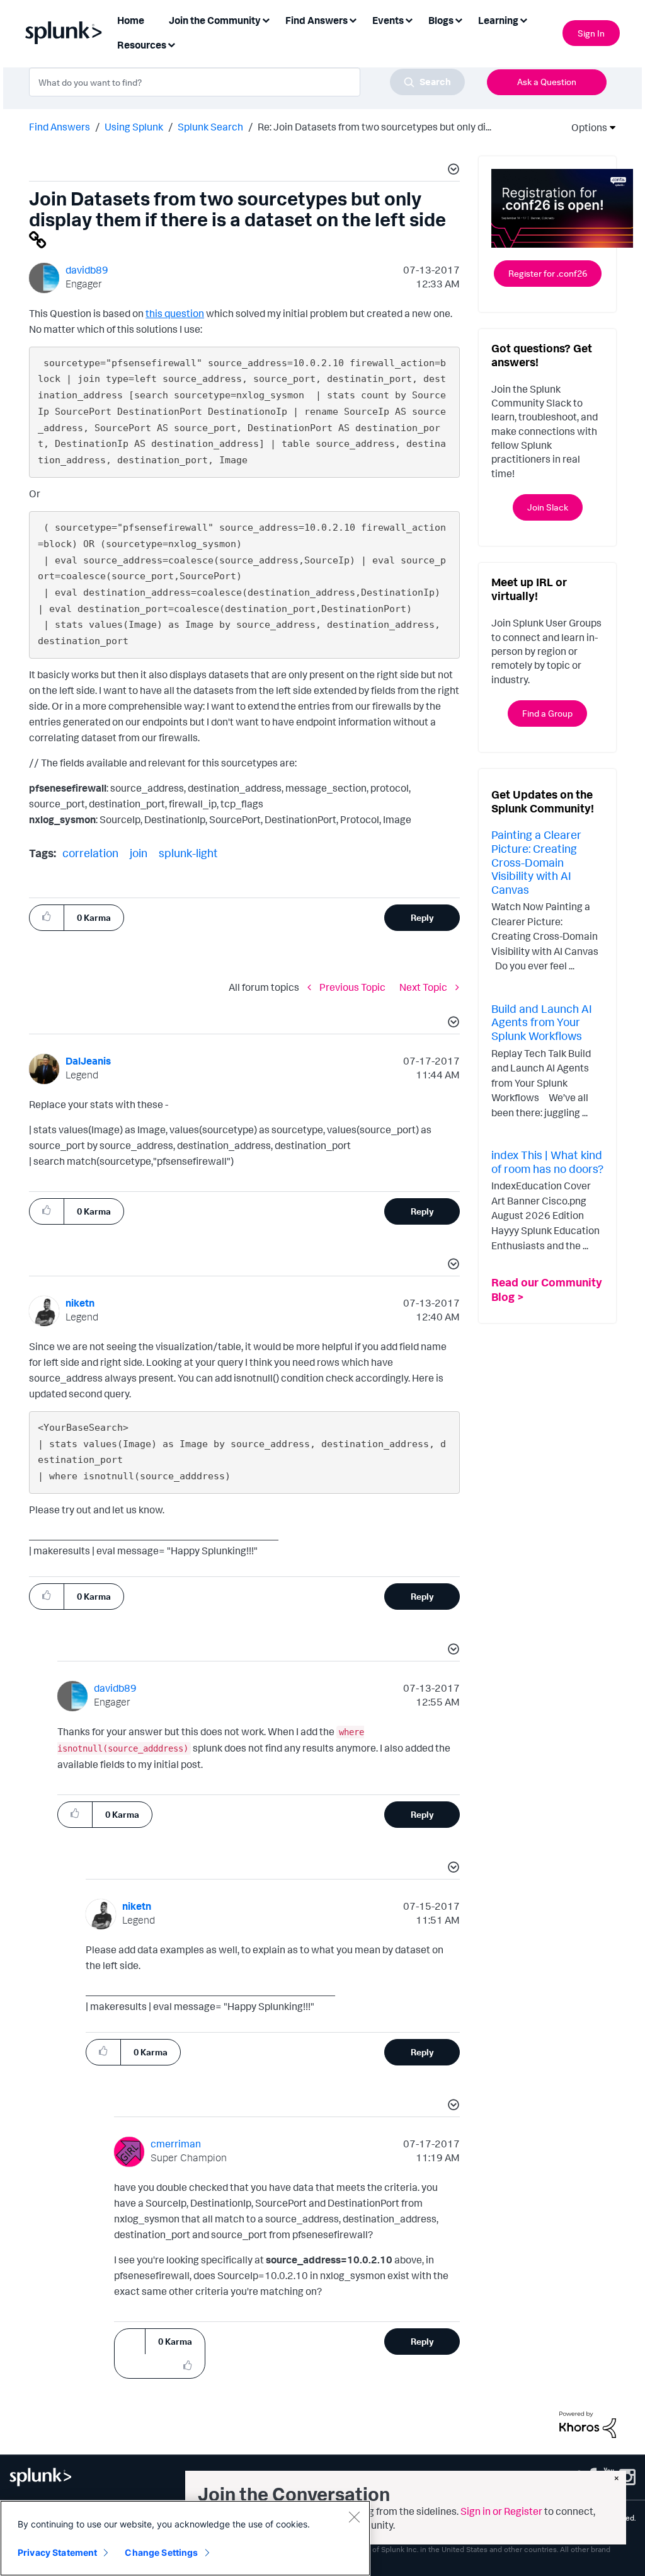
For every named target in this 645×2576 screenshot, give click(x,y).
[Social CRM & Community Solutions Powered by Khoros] (588, 2423)
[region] (185, 2538)
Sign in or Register (501, 2511)
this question (175, 313)
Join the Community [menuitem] (215, 20)
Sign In (591, 33)
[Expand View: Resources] (171, 44)
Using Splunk (134, 127)
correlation (90, 853)
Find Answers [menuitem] (317, 20)
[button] (452, 171)
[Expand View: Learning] (523, 19)
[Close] (354, 2517)
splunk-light (188, 853)
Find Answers (60, 127)
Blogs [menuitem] (441, 20)
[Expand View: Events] (409, 19)
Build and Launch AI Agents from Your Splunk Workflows (542, 1022)
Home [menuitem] (131, 20)
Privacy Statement (57, 2552)
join (139, 853)
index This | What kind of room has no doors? (547, 1162)
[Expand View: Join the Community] (266, 19)
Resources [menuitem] (142, 45)
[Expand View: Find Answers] (353, 19)
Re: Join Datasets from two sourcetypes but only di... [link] (374, 127)
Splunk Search (210, 127)
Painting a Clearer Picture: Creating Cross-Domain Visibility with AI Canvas (536, 862)
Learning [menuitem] (498, 20)
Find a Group (547, 713)
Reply (422, 917)
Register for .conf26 (548, 273)
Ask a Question (547, 82)
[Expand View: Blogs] (459, 19)
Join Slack (548, 507)
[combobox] (247, 82)
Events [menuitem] (388, 20)
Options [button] (585, 127)
